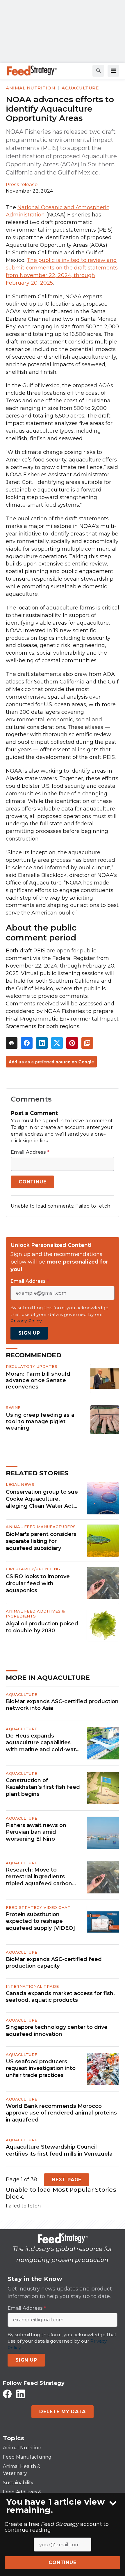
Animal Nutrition (31, 88)
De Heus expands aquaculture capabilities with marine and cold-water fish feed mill (44, 1743)
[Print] (12, 1043)
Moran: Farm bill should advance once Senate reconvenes (38, 1380)
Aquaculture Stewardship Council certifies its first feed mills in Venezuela (59, 2150)
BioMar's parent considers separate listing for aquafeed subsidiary (41, 1541)
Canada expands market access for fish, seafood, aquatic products (60, 1997)
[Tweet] (57, 1043)
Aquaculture (80, 88)
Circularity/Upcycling (33, 1569)
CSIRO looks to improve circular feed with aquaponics (38, 1583)
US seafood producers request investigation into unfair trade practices (41, 2068)
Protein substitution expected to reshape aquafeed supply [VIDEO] (40, 1921)
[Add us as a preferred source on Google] (87, 1043)
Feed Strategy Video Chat (38, 1907)
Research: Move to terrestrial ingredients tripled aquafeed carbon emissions (39, 1877)
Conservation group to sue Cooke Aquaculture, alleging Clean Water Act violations (42, 1499)
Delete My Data (62, 2412)
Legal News (20, 1484)
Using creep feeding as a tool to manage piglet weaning (40, 1421)
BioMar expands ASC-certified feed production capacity (54, 1963)
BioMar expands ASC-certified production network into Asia (62, 1705)
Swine (13, 1407)
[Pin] (72, 1043)
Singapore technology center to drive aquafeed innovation (57, 2030)
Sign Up (29, 1333)
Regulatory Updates (32, 1366)
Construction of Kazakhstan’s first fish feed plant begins (43, 1787)
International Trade (32, 1986)
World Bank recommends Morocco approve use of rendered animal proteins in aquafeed (61, 2113)
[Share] (27, 1043)
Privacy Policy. (26, 1321)
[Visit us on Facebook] (7, 2394)
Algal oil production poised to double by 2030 (42, 1627)
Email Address (30, 1152)
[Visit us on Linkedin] (21, 2394)
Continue (62, 2562)
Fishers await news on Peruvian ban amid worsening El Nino (36, 1832)
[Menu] (113, 71)
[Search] (98, 71)
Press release (22, 185)
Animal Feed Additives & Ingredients (35, 1614)
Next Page (67, 2180)
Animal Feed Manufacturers (41, 1527)
